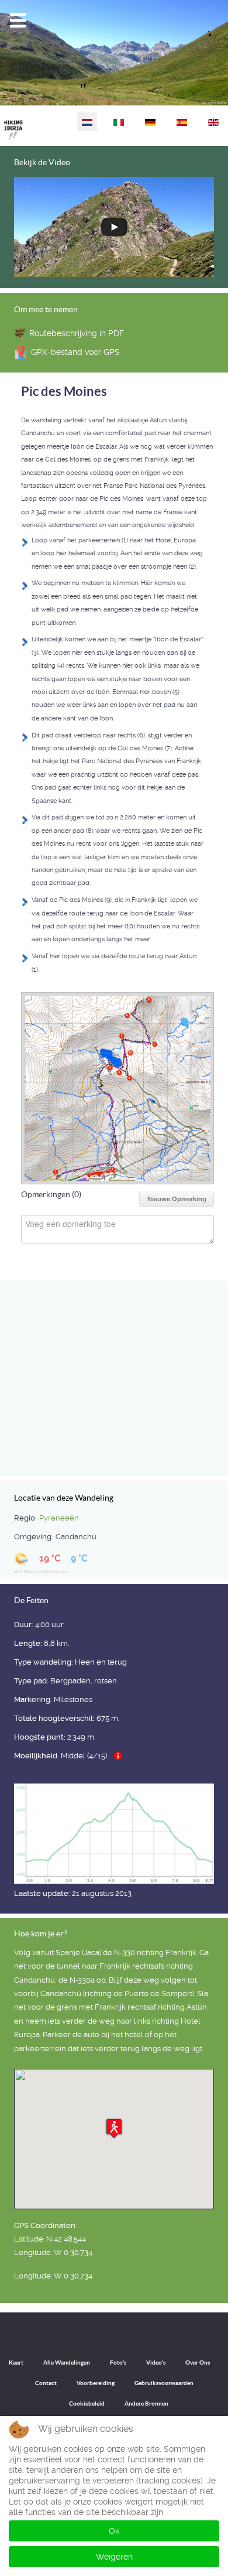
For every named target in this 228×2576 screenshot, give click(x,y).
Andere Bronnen (146, 2404)
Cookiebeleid (87, 2404)
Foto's (118, 2363)
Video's (156, 2363)
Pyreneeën (59, 1518)
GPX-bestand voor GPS (75, 352)
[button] (114, 2128)
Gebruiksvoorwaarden (164, 2383)
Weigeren (114, 2557)
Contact (46, 2383)
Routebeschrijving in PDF (77, 333)
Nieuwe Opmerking (177, 1199)
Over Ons (198, 2363)
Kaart (16, 2363)
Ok (114, 2531)
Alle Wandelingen (67, 2363)
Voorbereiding (96, 2383)
